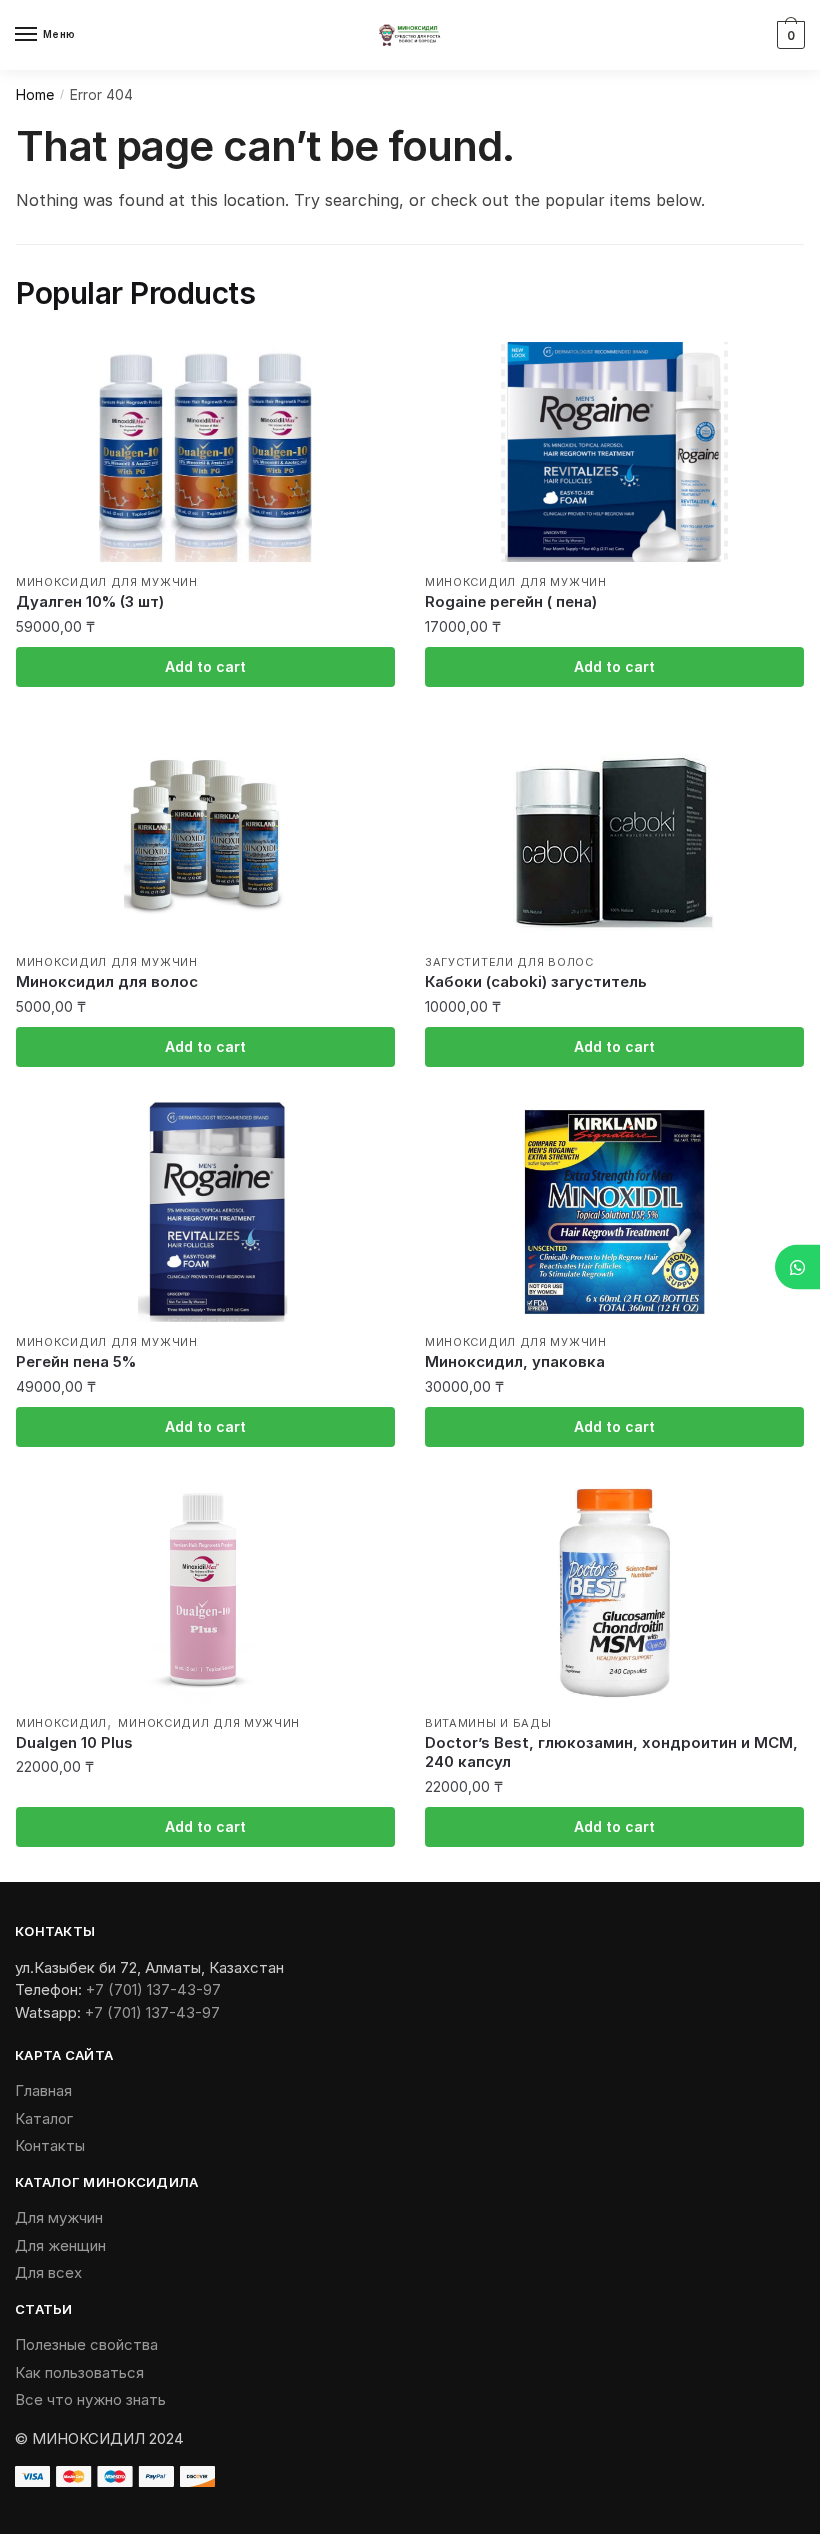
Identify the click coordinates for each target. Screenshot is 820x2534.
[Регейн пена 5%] (205, 1212)
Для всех (48, 2272)
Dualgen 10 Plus (74, 1742)
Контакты (50, 2145)
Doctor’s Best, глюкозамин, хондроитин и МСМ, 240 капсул (611, 1752)
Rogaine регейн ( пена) (511, 601)
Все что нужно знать (90, 2399)
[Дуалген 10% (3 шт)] (205, 452)
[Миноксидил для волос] (205, 832)
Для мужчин (59, 2217)
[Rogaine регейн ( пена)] (614, 452)
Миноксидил (61, 1723)
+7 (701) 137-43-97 (153, 1989)
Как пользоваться (79, 2372)
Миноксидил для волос (107, 981)
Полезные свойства (86, 2344)
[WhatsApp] (797, 1267)
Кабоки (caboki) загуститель (536, 981)
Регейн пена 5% (76, 1361)
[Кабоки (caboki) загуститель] (614, 832)
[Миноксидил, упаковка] (614, 1212)
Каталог (44, 2118)
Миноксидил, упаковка (515, 1361)
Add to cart (205, 666)
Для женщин (60, 2245)
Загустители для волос (509, 962)
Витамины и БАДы (488, 1723)
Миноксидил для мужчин (107, 582)
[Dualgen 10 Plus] (205, 1593)
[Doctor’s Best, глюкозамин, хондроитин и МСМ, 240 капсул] (614, 1593)
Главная (43, 2090)
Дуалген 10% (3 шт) (90, 601)
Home (35, 94)
